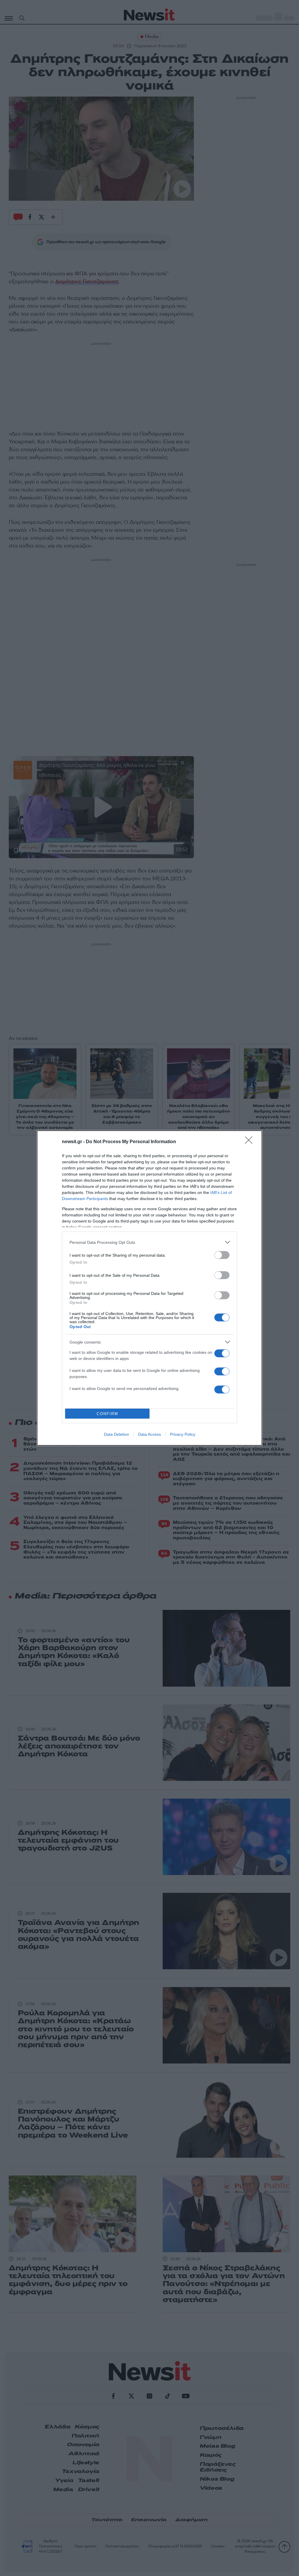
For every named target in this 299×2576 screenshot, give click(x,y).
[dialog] (149, 1288)
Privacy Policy (183, 1434)
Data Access (149, 1434)
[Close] (251, 1142)
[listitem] (149, 1242)
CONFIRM (107, 1414)
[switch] (222, 1255)
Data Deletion (117, 1434)
